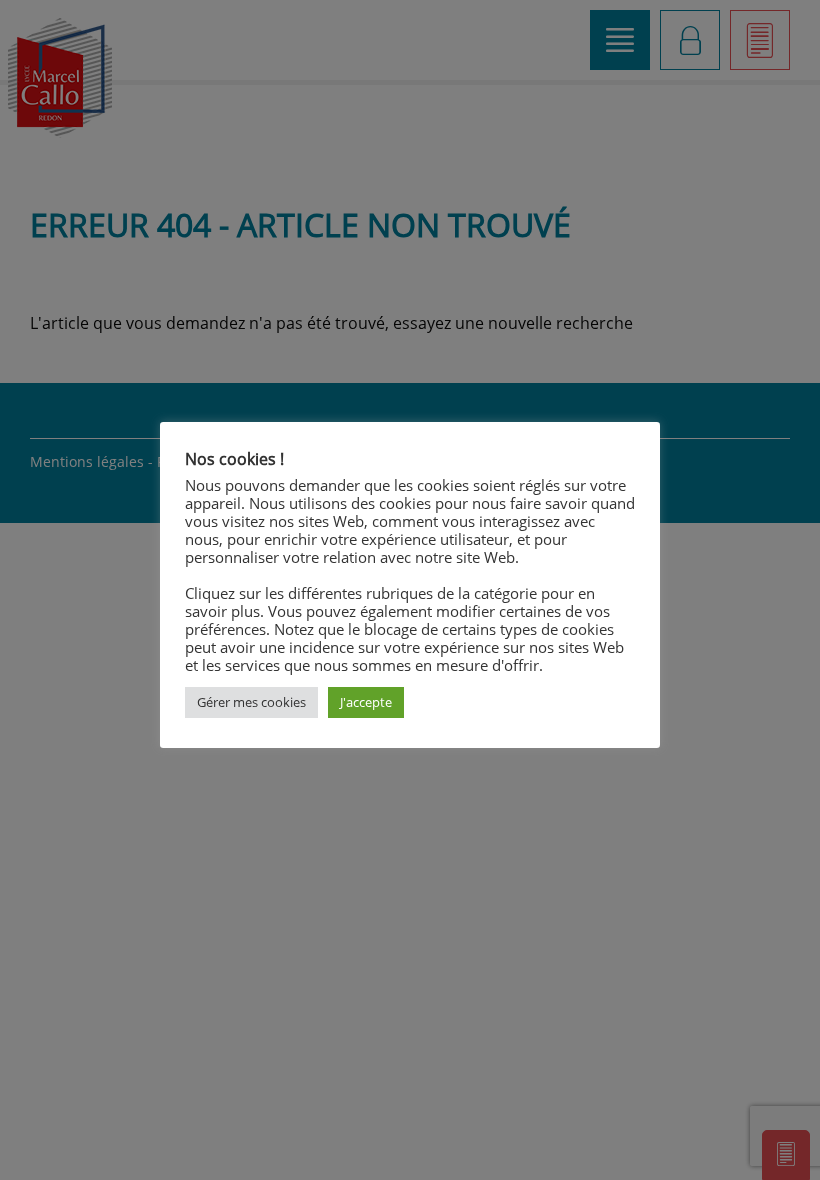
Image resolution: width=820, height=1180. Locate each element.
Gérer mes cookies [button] (251, 702)
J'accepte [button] (366, 702)
